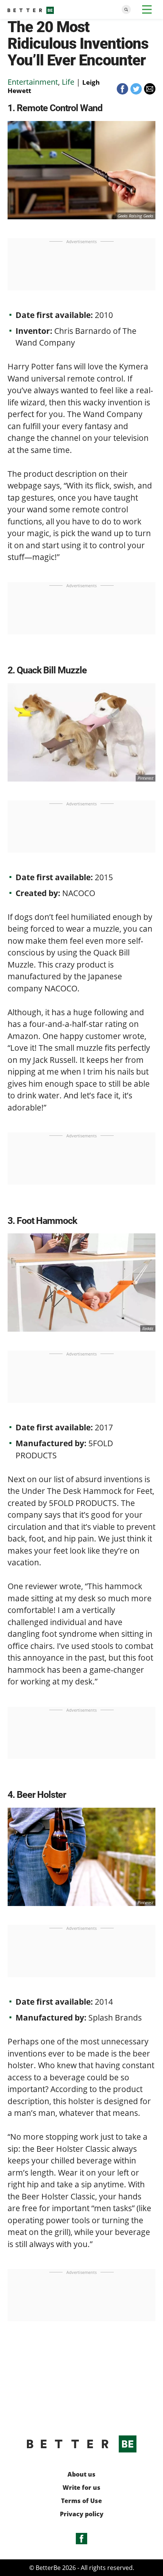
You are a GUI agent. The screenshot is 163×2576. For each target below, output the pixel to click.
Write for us (81, 2488)
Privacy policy (82, 2514)
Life (68, 82)
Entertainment (33, 82)
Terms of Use (81, 2501)
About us (81, 2474)
